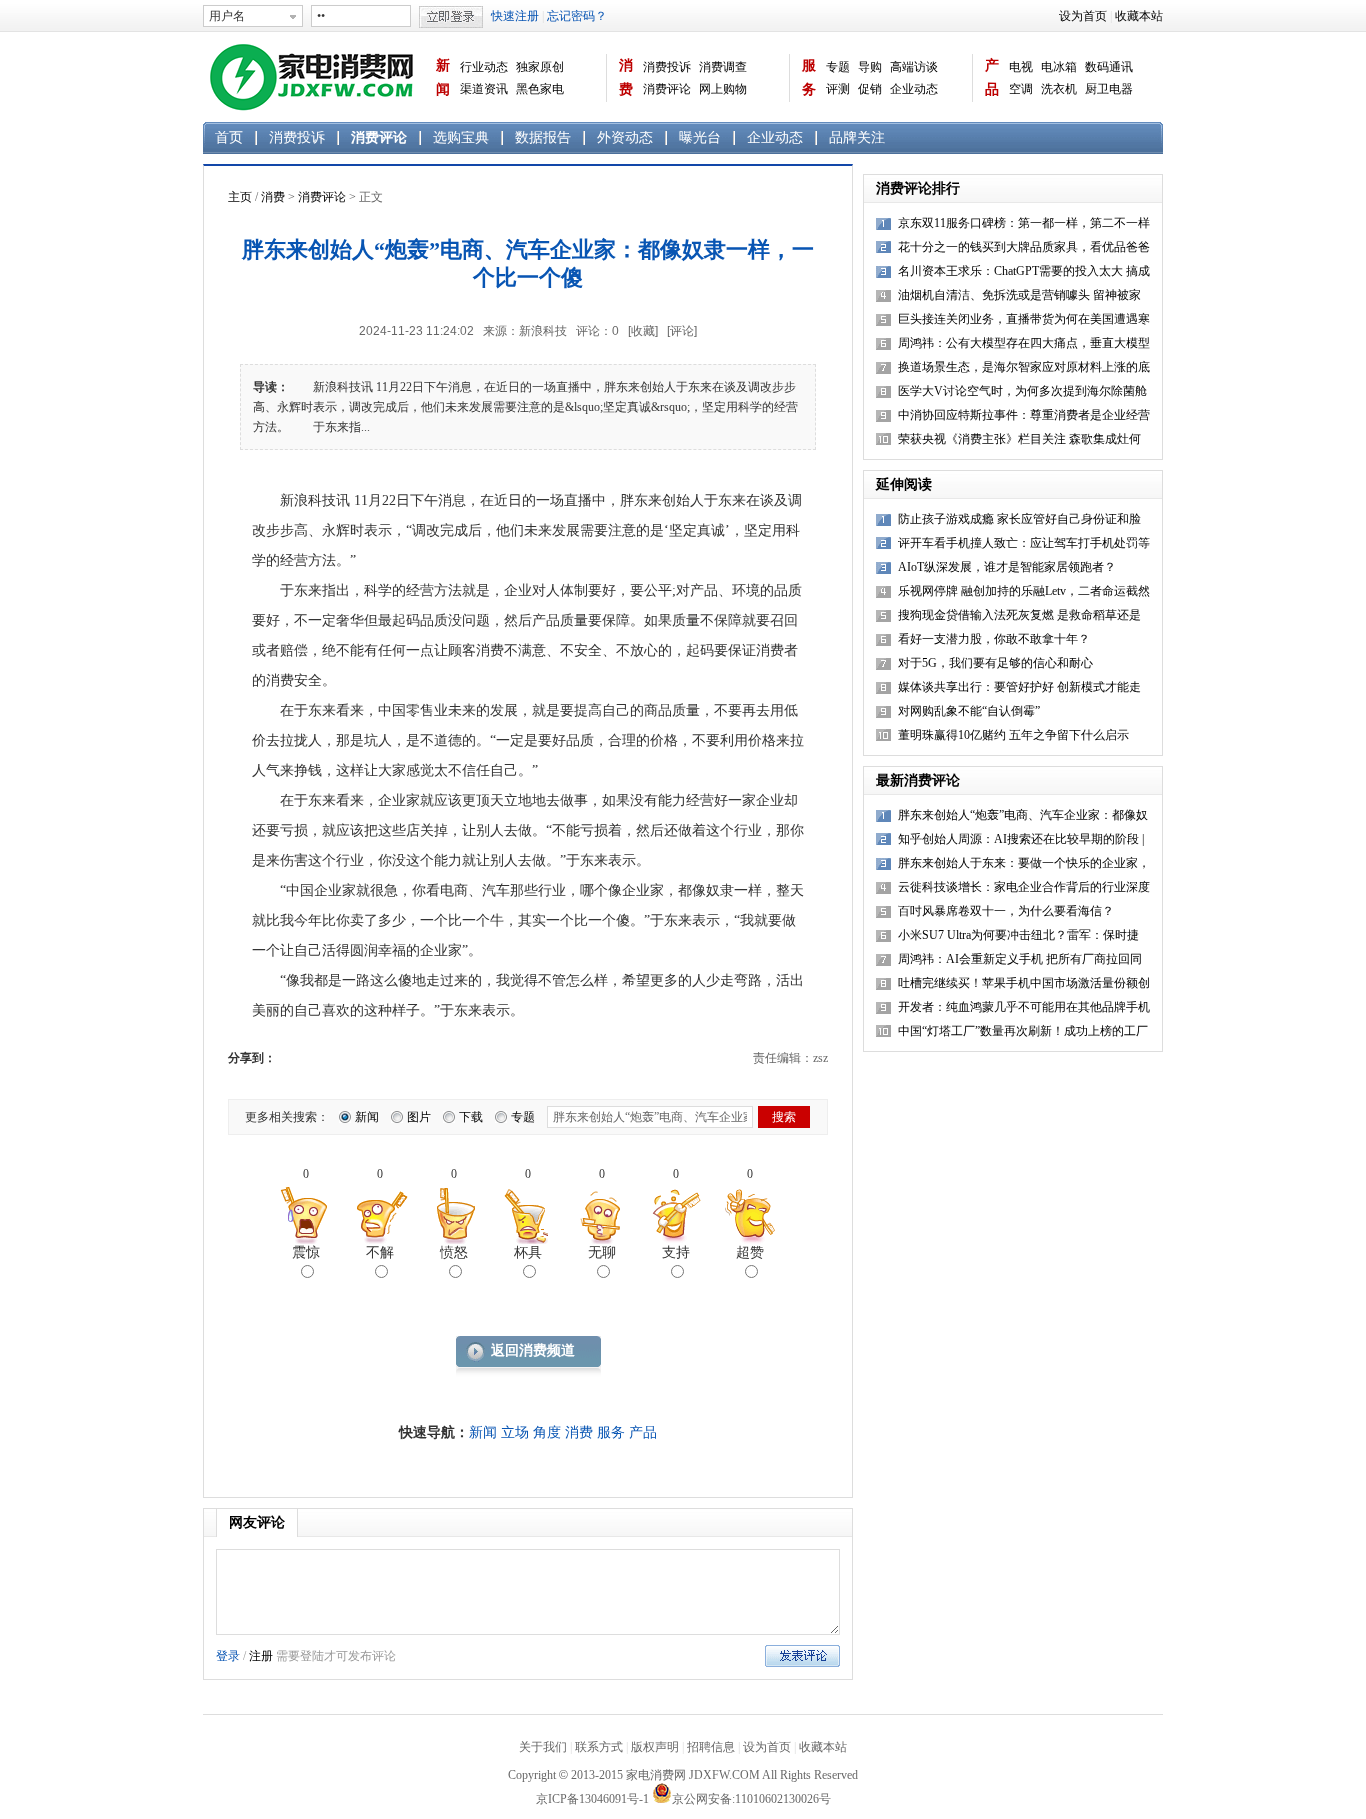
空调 (1021, 89)
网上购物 (723, 89)
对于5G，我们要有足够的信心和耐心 (995, 663)
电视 (1021, 67)
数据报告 (543, 137)
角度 (547, 1432)
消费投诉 (667, 67)
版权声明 (655, 1747)
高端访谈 (914, 67)
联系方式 (599, 1747)
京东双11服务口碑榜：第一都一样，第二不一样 (1024, 223)
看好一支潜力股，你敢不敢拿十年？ (994, 639)
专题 (838, 67)
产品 (992, 77)
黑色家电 (540, 89)
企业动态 (914, 89)
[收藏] (643, 331)
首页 (229, 137)
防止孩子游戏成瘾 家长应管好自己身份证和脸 (1019, 519)
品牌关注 (857, 137)
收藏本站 (1139, 16)
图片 (419, 1117)
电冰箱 (1059, 67)
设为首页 (1083, 16)
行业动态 (484, 67)
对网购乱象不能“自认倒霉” (969, 711)
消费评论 (667, 89)
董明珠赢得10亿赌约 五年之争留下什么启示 (1013, 735)
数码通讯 (1109, 67)
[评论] (682, 331)
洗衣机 (1059, 89)
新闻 (443, 77)
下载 (471, 1117)
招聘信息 (711, 1747)
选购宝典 (461, 137)
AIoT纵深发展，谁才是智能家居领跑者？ (1007, 567)
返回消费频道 (533, 1350)
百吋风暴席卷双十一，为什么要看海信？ (1006, 911)
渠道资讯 (484, 89)
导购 (870, 67)
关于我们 (543, 1747)
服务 (809, 77)
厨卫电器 (1109, 89)
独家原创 (540, 67)
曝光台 (700, 137)
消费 (626, 77)
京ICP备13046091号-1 (592, 1799)
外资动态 (625, 137)
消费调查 (723, 67)
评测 (838, 89)
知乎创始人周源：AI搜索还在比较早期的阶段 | (1021, 839)
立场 (515, 1432)
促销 (870, 89)
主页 (240, 197)
